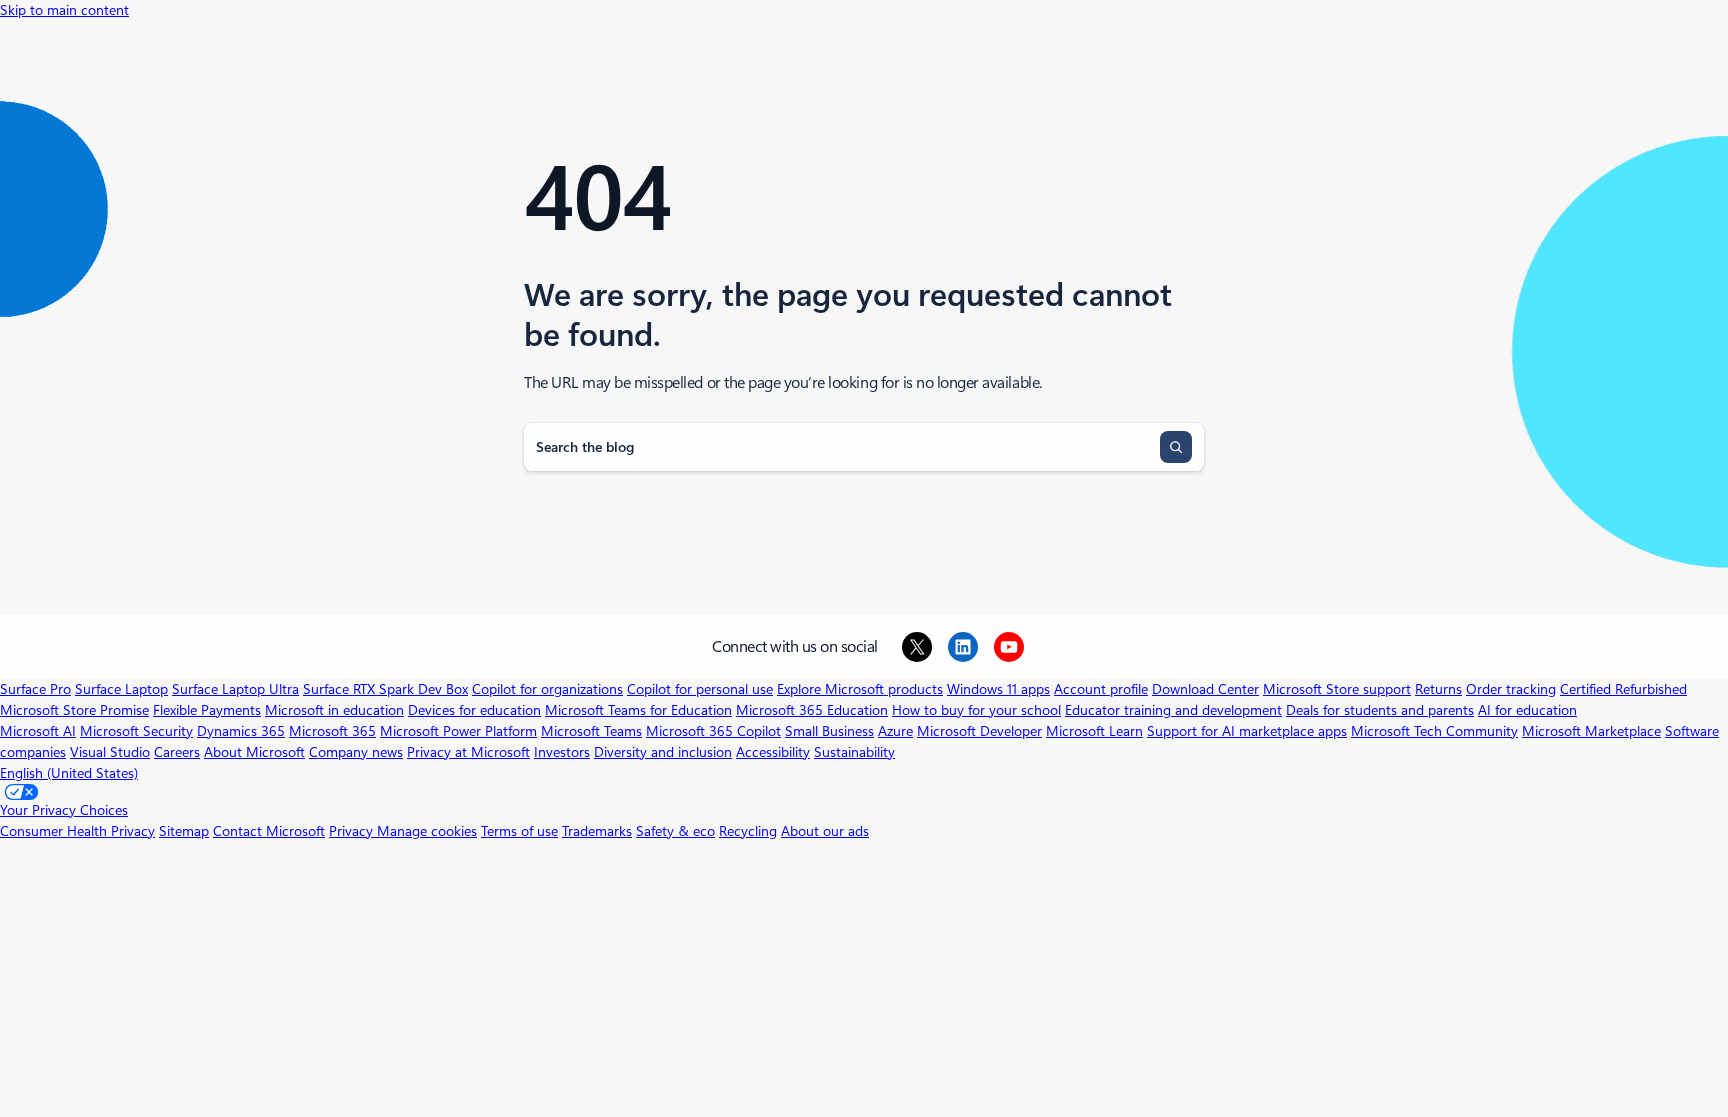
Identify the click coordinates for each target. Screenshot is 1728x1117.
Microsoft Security (136, 731)
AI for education (1527, 710)
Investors (562, 752)
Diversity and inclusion (663, 752)
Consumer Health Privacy (77, 831)
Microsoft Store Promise (74, 710)
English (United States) (69, 773)
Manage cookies (427, 831)
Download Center (1205, 689)
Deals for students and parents (1380, 710)
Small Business (829, 731)
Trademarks (597, 831)
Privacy (353, 831)
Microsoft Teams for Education (638, 710)
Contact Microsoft (269, 831)
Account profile (1101, 689)
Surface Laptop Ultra (235, 689)
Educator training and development (1173, 710)
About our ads (825, 831)
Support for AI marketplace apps (1247, 731)
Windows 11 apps (998, 689)
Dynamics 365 (241, 731)
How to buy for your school (976, 710)
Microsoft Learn (1094, 731)
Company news (356, 752)
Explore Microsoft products (860, 689)
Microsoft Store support (1337, 689)
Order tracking (1511, 689)
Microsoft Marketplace (1591, 731)
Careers (177, 752)
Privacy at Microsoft (468, 752)
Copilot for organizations (547, 689)
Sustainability (854, 752)
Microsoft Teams (591, 731)
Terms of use (519, 831)
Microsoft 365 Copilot (713, 731)
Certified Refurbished (1623, 689)
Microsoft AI (38, 731)
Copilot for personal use (700, 689)
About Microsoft (254, 752)
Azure (895, 731)
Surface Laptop (121, 689)
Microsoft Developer (979, 731)
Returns (1438, 689)
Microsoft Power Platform (458, 731)
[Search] (1176, 447)
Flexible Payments (207, 710)
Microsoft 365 (332, 731)
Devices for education (474, 710)
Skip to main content (64, 10)
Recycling (748, 831)
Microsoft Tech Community (1434, 731)
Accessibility (773, 752)
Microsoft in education (334, 710)
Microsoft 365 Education (812, 710)
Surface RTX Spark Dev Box (385, 689)
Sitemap (184, 831)
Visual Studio (110, 752)
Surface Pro (35, 689)
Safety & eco (675, 831)
